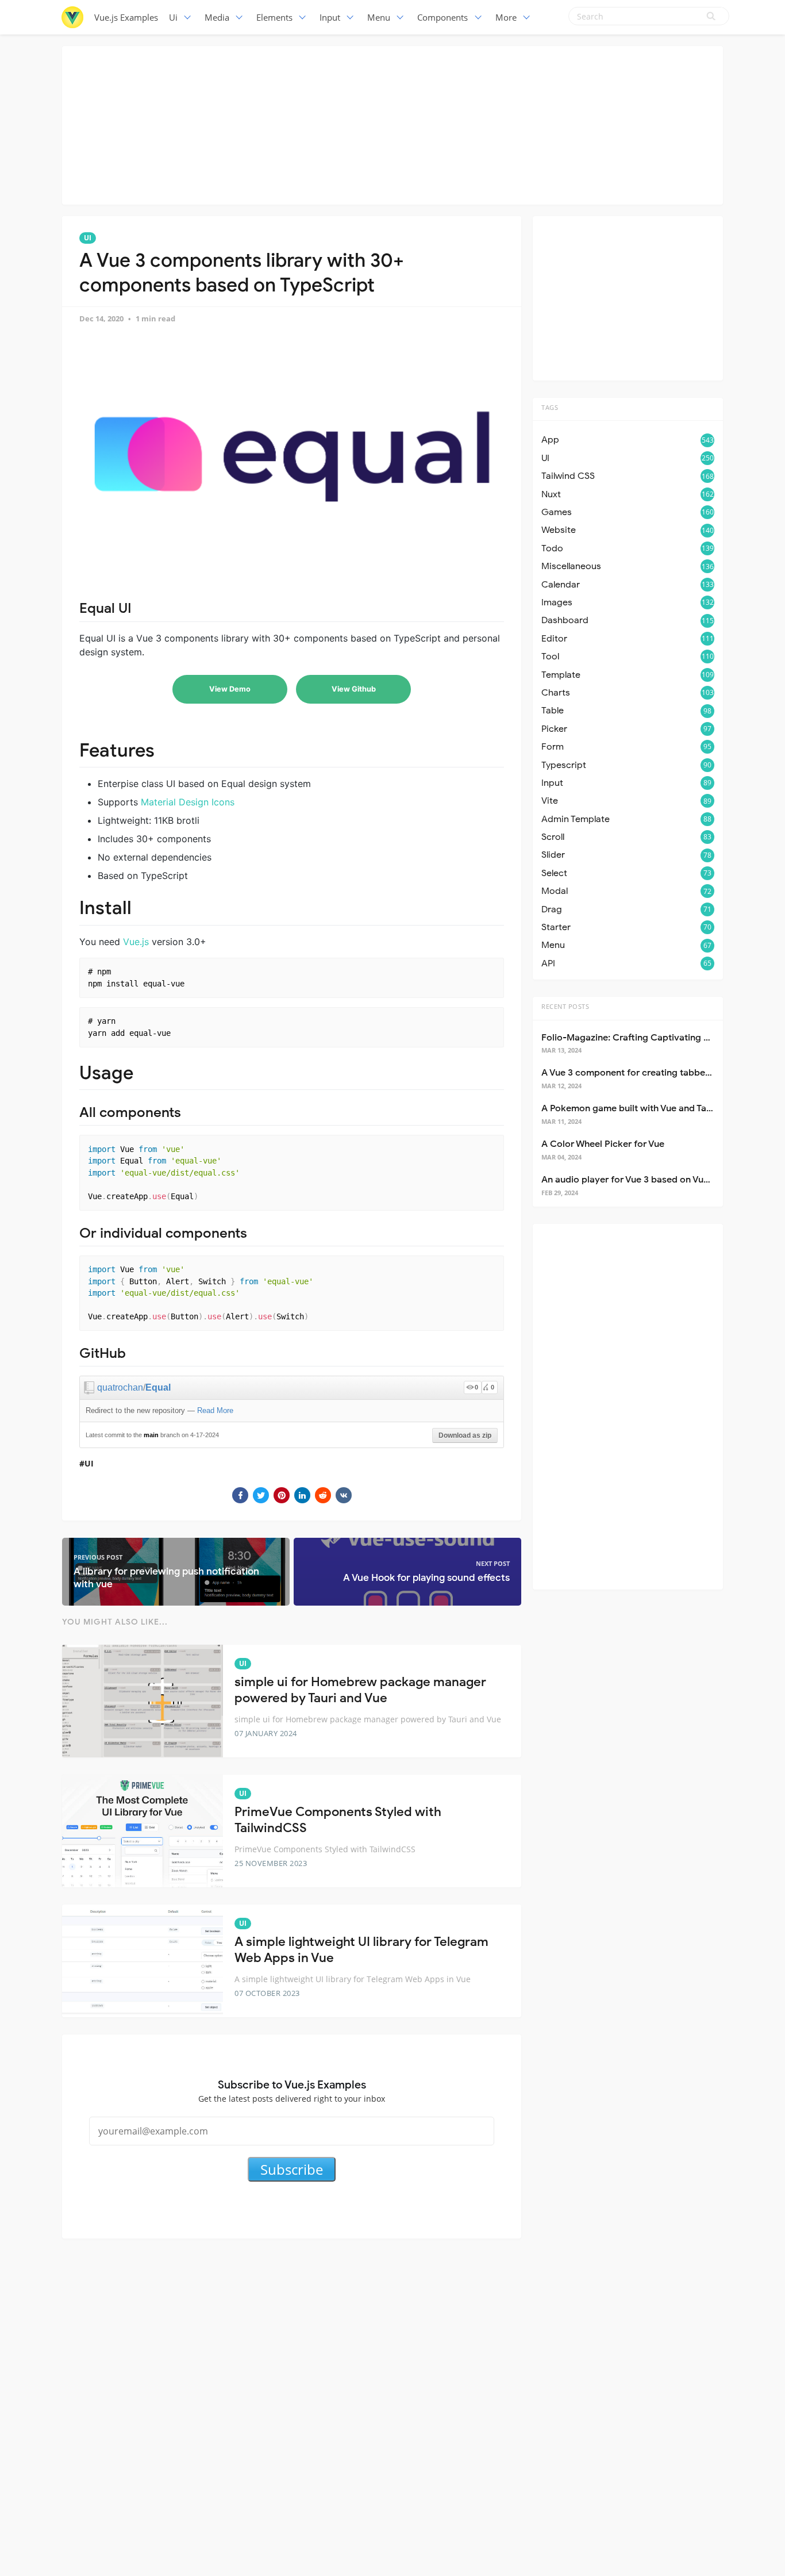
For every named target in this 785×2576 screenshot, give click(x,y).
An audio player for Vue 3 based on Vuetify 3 (636, 1180)
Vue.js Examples (126, 17)
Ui (173, 17)
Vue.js (136, 942)
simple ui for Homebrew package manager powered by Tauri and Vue (360, 1690)
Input (330, 17)
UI (88, 238)
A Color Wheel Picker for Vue (603, 1144)
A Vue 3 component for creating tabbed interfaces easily (663, 1073)
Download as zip (465, 1435)
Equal (158, 1387)
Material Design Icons (188, 802)
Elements (274, 17)
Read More (215, 1410)
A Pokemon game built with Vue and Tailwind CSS (646, 1108)
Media (217, 17)
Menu (379, 17)
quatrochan (120, 1387)
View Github (354, 689)
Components (442, 17)
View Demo (230, 689)
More (506, 17)
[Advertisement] (392, 124)
